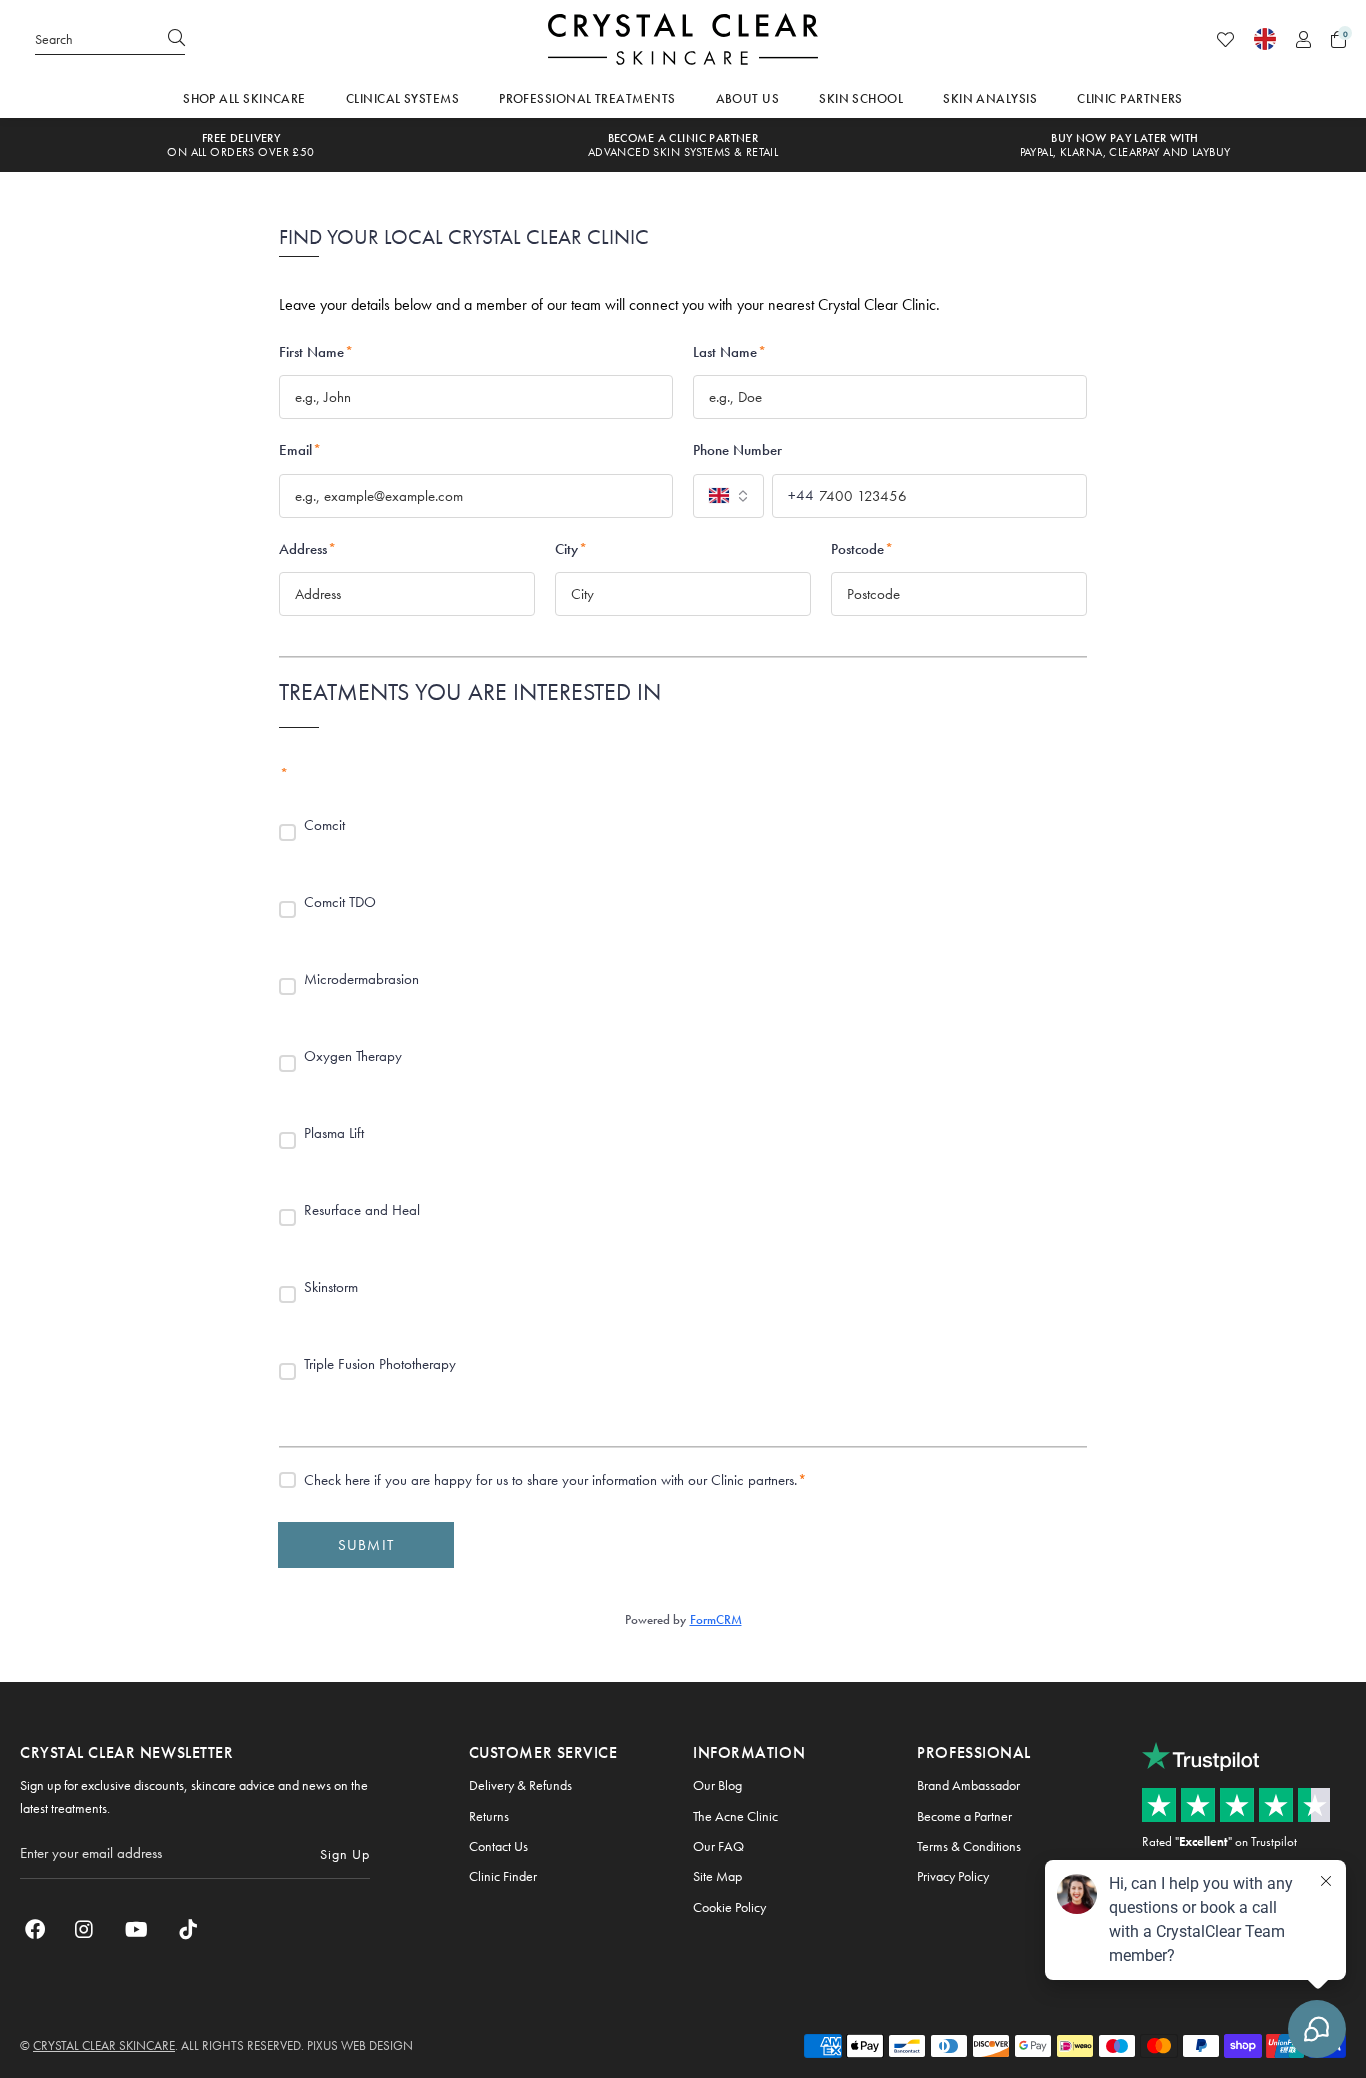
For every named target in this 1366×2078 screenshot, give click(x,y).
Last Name (729, 352)
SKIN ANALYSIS (990, 98)
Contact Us (498, 1846)
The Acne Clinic (735, 1816)
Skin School (861, 98)
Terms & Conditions (969, 1846)
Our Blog (717, 1785)
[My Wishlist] (1225, 39)
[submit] (176, 39)
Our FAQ (718, 1846)
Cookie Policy (729, 1907)
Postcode (862, 549)
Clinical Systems (402, 98)
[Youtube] (136, 1929)
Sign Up (345, 1854)
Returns (489, 1816)
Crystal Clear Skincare (683, 39)
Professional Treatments (587, 98)
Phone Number (737, 450)
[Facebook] (35, 1929)
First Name (316, 352)
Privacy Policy (953, 1876)
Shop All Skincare (244, 98)
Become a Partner (964, 1816)
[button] (1338, 39)
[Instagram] (85, 1929)
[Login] (1303, 39)
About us (748, 98)
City (571, 549)
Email (300, 450)
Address (307, 549)
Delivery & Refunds (520, 1785)
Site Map (717, 1876)
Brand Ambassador (968, 1785)
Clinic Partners (1130, 98)
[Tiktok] (188, 1929)
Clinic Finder (503, 1876)
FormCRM (716, 1619)
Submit (366, 1545)
